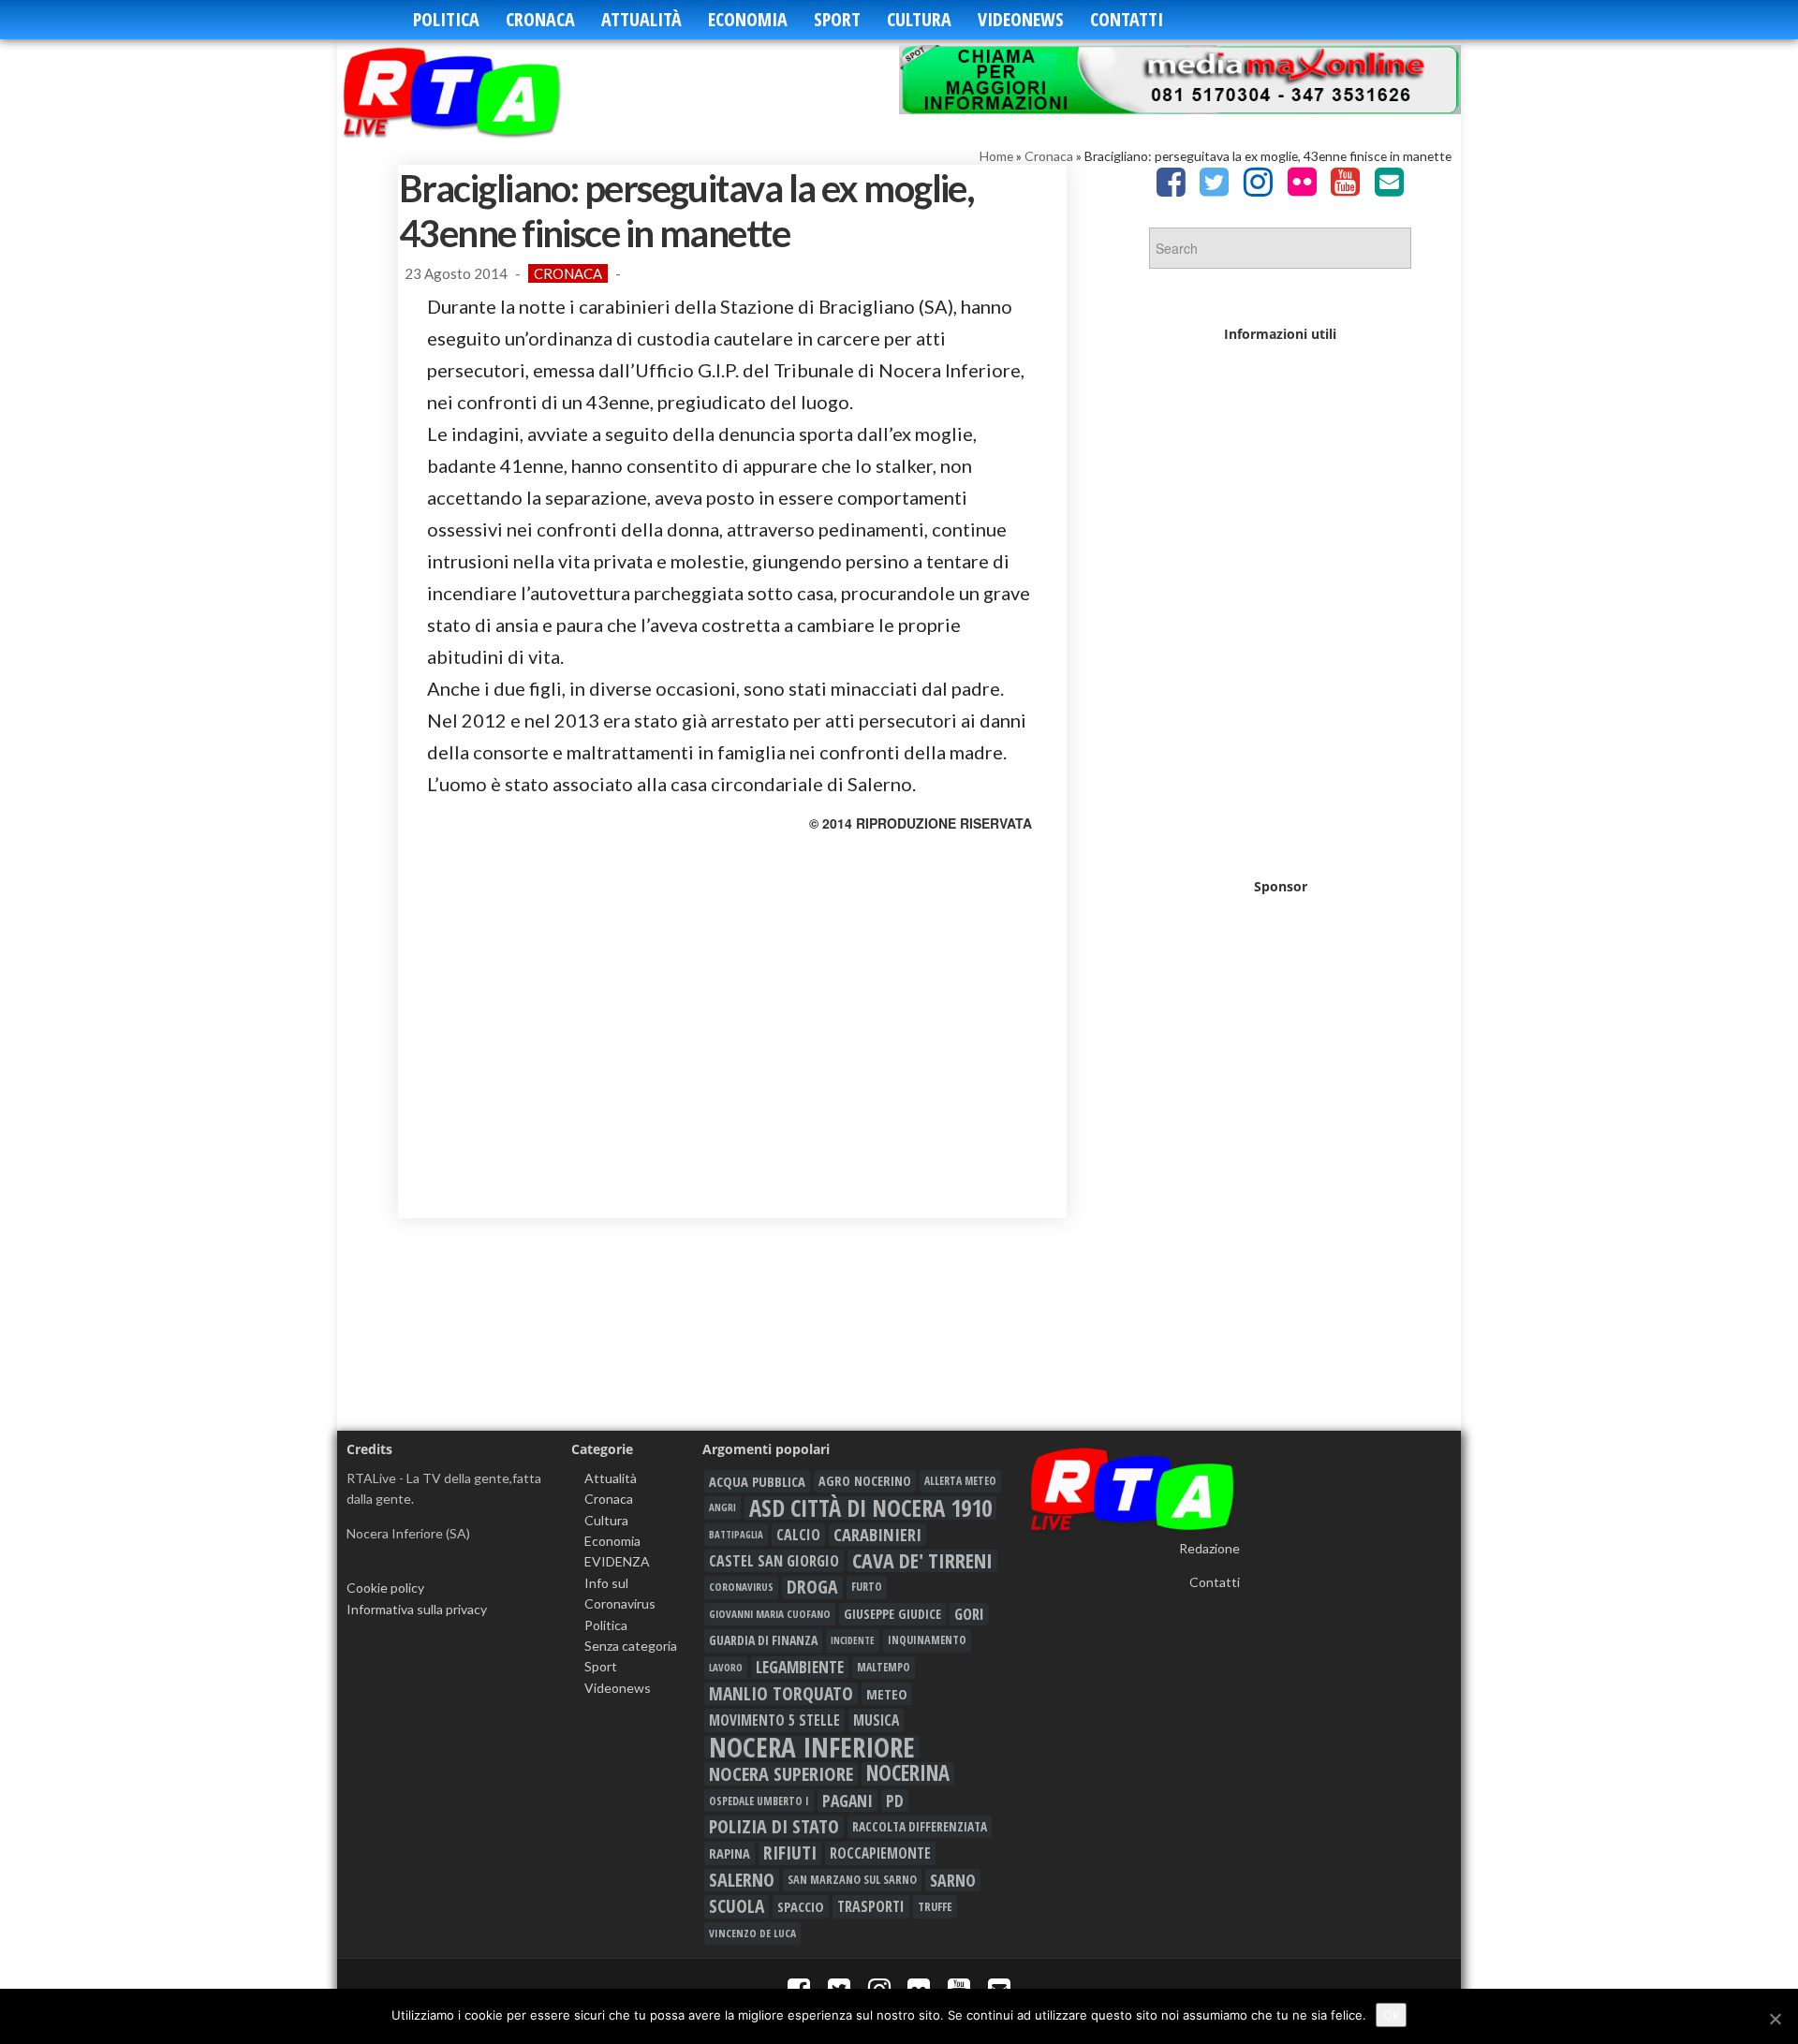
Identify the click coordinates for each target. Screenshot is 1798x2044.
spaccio (801, 1906)
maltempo (884, 1667)
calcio (798, 1535)
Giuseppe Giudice (892, 1614)
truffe (935, 1906)
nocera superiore (781, 1773)
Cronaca (540, 19)
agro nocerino (865, 1481)
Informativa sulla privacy (417, 1609)
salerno (742, 1880)
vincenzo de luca (752, 1933)
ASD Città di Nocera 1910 (870, 1507)
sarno (953, 1880)
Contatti (1127, 19)
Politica (446, 19)
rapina (730, 1853)
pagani (847, 1801)
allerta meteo (960, 1481)
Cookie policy (385, 1588)
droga (812, 1587)
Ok (1391, 2015)
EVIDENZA (617, 1561)
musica (876, 1720)
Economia (748, 19)
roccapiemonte (880, 1853)
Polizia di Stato (774, 1827)
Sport (837, 19)
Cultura (919, 19)
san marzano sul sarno (852, 1880)
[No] (1775, 2019)
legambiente (800, 1667)
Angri (722, 1507)
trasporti (871, 1906)
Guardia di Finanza (763, 1640)
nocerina (908, 1773)
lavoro (726, 1667)
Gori (969, 1614)
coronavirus (741, 1587)
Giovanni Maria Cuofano (770, 1614)
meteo (887, 1694)
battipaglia (736, 1535)
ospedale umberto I (759, 1801)
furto (867, 1587)
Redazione (1209, 1548)
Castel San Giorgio (774, 1561)
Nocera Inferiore (812, 1747)
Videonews (1021, 19)
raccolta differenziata (920, 1827)
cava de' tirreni (922, 1561)
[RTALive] (480, 91)
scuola (737, 1906)
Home (996, 156)
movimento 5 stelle (774, 1720)
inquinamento (927, 1640)
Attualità (641, 19)
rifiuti (790, 1853)
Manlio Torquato (781, 1694)
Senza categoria (631, 1646)
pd (895, 1801)
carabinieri (877, 1535)
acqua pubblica (757, 1481)
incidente (853, 1640)
